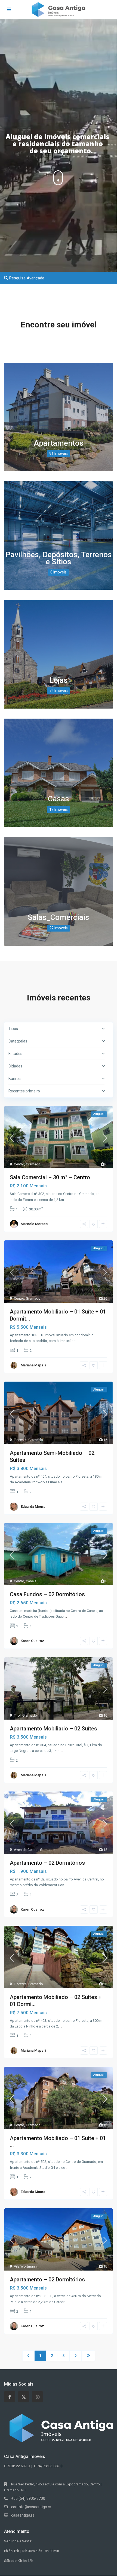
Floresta (20, 1440)
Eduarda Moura (33, 1507)
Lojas (59, 680)
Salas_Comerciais (59, 917)
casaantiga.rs (23, 2515)
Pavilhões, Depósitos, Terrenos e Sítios (59, 558)
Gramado (33, 1164)
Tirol (17, 1715)
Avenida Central (26, 1850)
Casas (59, 799)
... (66, 1200)
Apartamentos (59, 443)
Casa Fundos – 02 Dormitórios (47, 1594)
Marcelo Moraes (34, 1224)
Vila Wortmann (25, 2266)
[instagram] (37, 2397)
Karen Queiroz (32, 1641)
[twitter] (24, 2397)
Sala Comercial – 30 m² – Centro (50, 1177)
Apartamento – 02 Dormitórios (47, 1863)
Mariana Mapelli (33, 1365)
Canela (31, 1581)
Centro (19, 1164)
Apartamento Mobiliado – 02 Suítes (53, 1729)
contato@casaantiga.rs (31, 2507)
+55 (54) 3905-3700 (28, 2498)
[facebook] (10, 2397)
